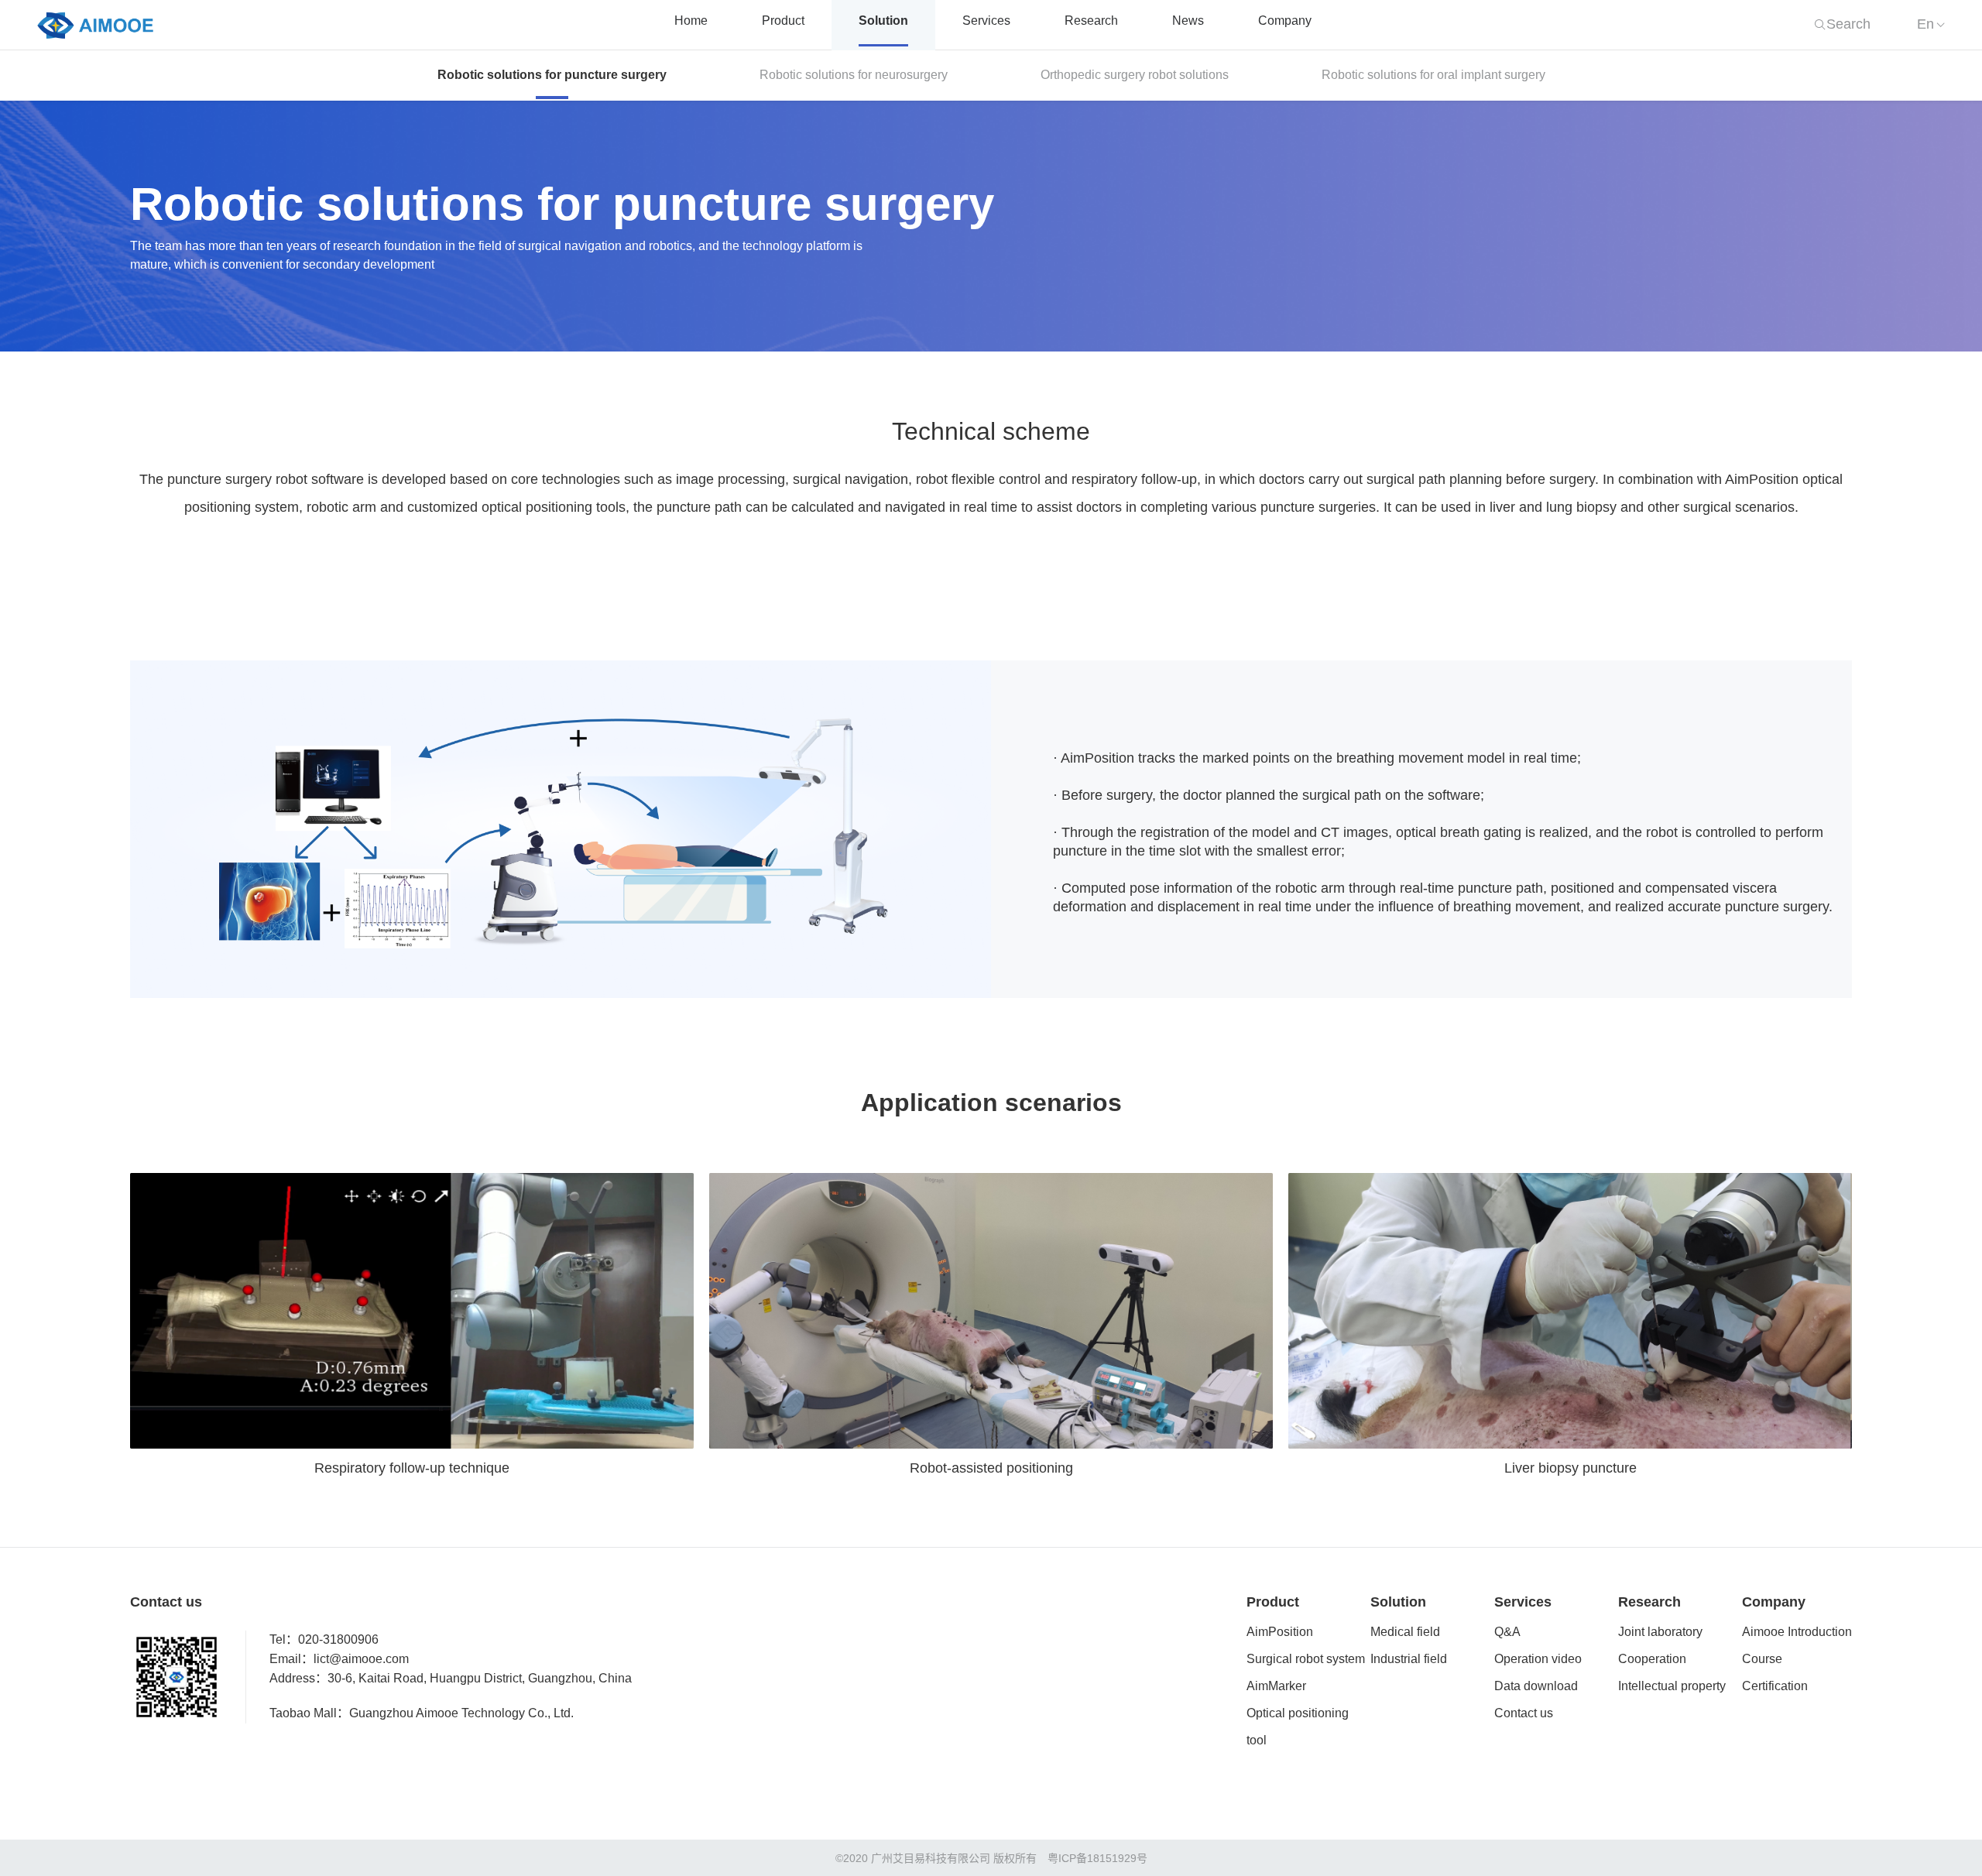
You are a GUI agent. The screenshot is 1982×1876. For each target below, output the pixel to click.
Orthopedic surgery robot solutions (1135, 75)
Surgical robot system (1306, 1660)
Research (1091, 21)
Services (986, 21)
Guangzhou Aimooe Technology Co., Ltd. (461, 1714)
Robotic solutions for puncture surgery (552, 75)
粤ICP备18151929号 (1097, 1859)
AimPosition (1280, 1632)
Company (1285, 21)
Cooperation (1652, 1660)
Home (691, 21)
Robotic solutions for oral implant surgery (1433, 75)
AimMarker (1276, 1687)
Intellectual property (1672, 1687)
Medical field (1405, 1632)
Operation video (1538, 1660)
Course (1762, 1660)
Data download (1536, 1687)
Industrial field (1409, 1660)
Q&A (1507, 1632)
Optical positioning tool (1298, 1727)
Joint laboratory (1660, 1632)
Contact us (1524, 1714)
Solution (883, 21)
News (1188, 21)
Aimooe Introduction (1797, 1632)
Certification (1775, 1687)
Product (783, 21)
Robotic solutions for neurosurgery (854, 75)
